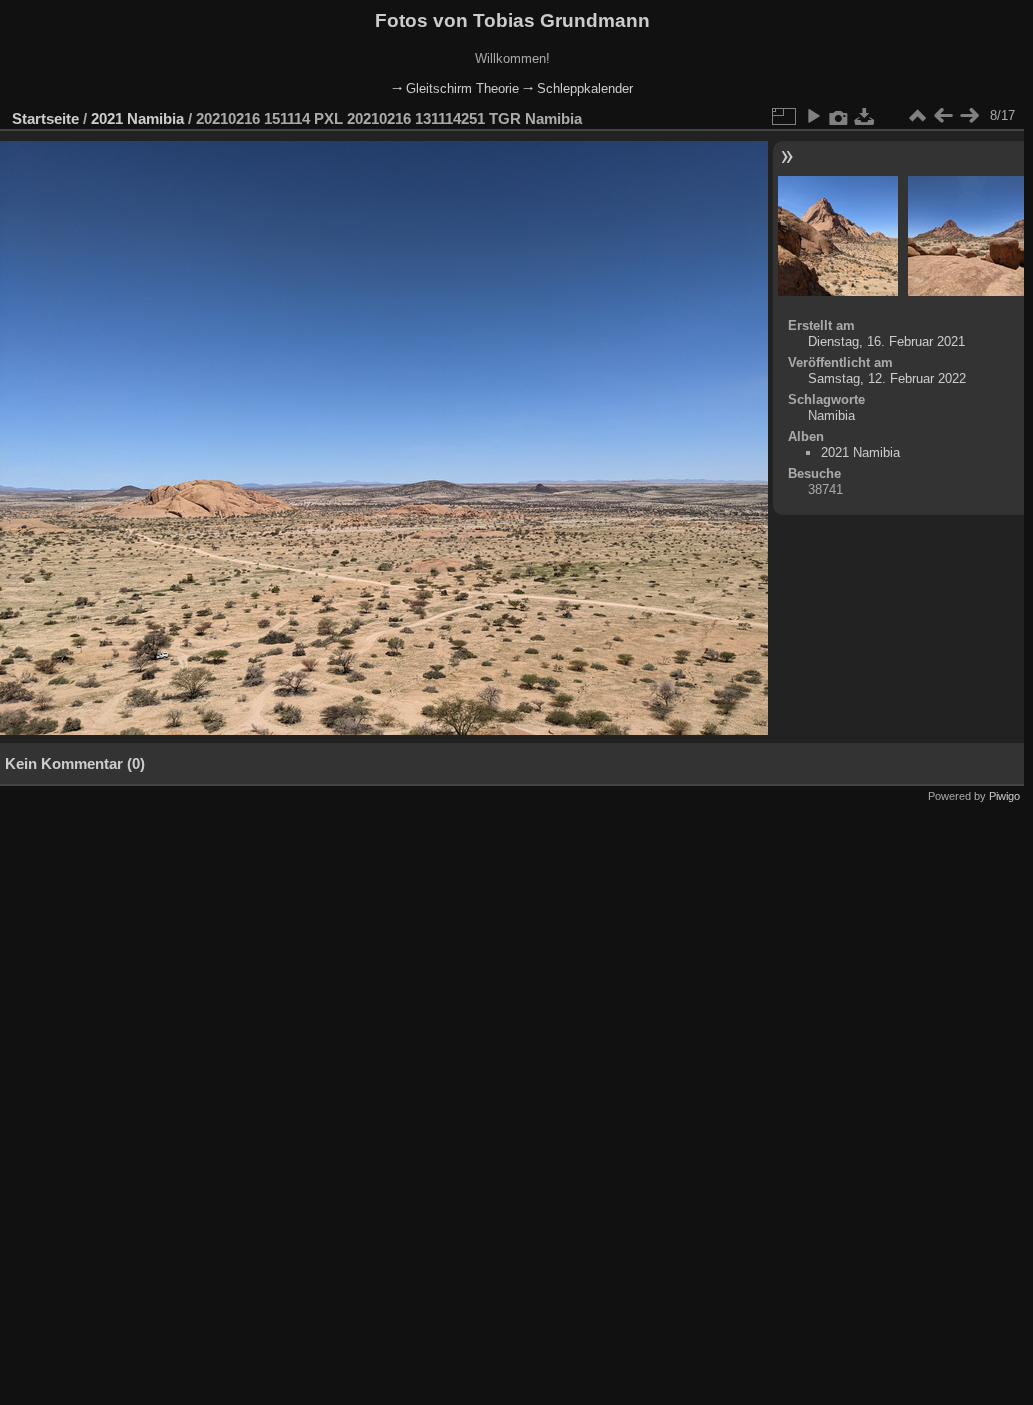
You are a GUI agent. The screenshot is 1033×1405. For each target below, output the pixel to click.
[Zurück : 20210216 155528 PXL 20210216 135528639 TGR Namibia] (943, 116)
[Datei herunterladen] (865, 116)
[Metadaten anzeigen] (839, 116)
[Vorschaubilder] (917, 116)
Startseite (45, 118)
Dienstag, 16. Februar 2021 (886, 341)
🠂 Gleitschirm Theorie (455, 88)
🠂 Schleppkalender (578, 88)
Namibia (831, 415)
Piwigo (1004, 796)
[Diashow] (813, 116)
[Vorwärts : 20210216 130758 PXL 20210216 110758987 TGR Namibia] (969, 116)
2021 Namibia (137, 118)
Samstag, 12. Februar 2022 (887, 378)
